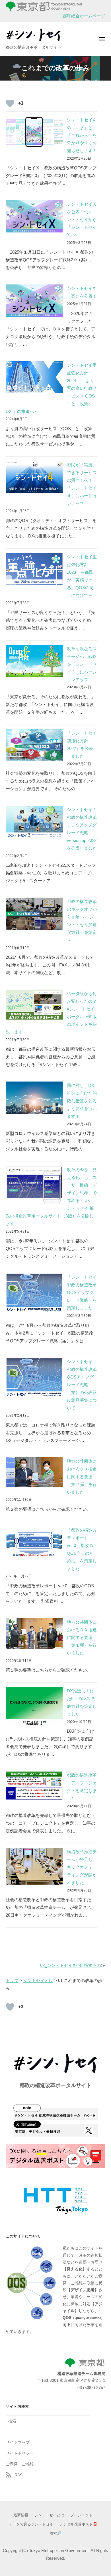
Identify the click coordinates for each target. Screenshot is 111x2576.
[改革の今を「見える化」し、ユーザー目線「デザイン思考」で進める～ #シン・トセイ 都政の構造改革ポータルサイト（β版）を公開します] (34, 1185)
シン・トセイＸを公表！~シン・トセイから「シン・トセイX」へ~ (82, 219)
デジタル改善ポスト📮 (78, 2524)
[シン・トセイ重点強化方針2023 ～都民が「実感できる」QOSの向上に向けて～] (34, 569)
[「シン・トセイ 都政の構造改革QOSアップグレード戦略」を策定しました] (34, 1293)
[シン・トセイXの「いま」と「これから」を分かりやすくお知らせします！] (34, 132)
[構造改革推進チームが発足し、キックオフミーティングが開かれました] (34, 1866)
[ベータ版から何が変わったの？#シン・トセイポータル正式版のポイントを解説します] (34, 1005)
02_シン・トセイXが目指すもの (71, 1965)
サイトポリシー (20, 2453)
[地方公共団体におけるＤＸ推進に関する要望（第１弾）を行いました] (34, 1634)
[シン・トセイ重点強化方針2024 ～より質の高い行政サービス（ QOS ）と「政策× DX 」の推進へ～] (34, 377)
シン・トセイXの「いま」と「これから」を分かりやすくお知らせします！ (82, 135)
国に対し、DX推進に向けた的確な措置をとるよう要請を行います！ (82, 1101)
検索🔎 (55, 2533)
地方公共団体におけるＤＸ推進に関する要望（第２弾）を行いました (82, 1477)
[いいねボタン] (10, 103)
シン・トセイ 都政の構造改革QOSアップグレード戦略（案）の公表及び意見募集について (82, 1385)
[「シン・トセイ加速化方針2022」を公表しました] (34, 745)
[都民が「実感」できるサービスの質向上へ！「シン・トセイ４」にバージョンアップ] (34, 477)
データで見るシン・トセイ (31, 2524)
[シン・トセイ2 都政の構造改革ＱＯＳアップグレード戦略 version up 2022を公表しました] (34, 822)
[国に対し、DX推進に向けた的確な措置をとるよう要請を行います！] (34, 1098)
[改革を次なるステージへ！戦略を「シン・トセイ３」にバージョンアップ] (34, 661)
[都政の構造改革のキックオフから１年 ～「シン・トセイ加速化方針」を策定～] (34, 914)
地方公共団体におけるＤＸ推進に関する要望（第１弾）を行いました (82, 1637)
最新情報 (21, 2515)
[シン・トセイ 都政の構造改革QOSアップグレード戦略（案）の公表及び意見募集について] (34, 1377)
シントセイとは (38, 1980)
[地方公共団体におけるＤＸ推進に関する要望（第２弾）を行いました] (34, 1472)
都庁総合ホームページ (84, 16)
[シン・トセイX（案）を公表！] (34, 301)
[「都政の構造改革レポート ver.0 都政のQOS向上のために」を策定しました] (34, 1543)
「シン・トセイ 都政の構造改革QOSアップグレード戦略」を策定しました (84, 1292)
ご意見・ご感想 (20, 2464)
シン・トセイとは (49, 2515)
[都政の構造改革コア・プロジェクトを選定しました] (34, 1785)
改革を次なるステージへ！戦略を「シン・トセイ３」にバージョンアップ (82, 664)
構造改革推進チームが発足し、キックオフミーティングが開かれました (82, 1867)
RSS (18, 2475)
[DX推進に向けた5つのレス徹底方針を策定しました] (34, 1707)
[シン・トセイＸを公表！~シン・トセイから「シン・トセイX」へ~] (34, 216)
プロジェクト (81, 2515)
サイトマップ (18, 2442)
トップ (12, 1980)
